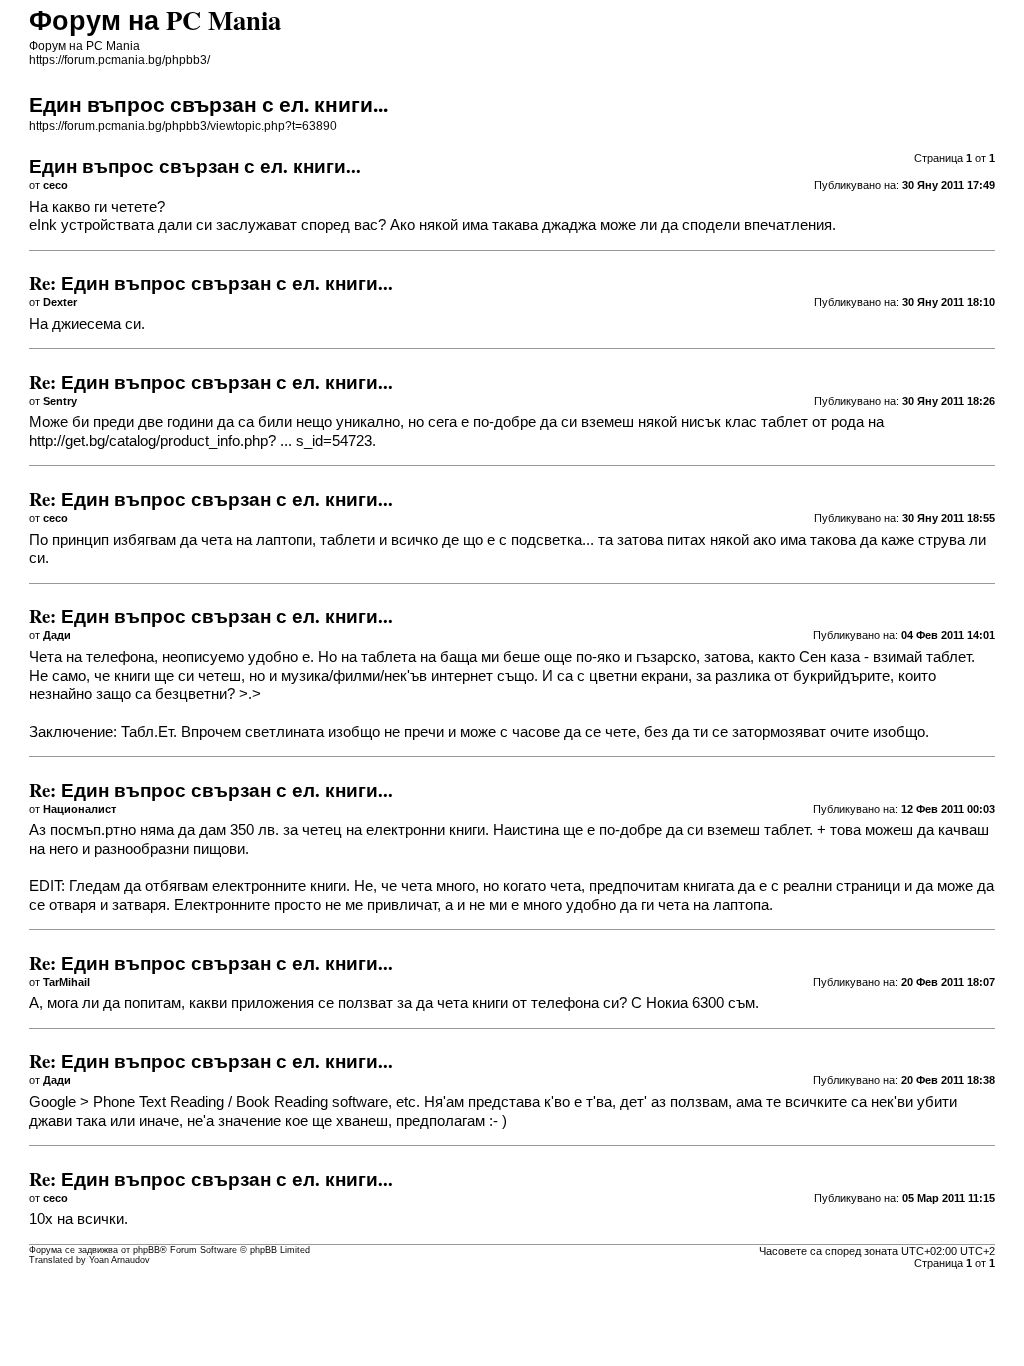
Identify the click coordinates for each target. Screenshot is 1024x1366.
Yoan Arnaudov (119, 1260)
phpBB (146, 1250)
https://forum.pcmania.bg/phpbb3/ (119, 60)
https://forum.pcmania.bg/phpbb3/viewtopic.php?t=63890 (183, 126)
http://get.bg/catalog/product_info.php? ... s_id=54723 (200, 441)
